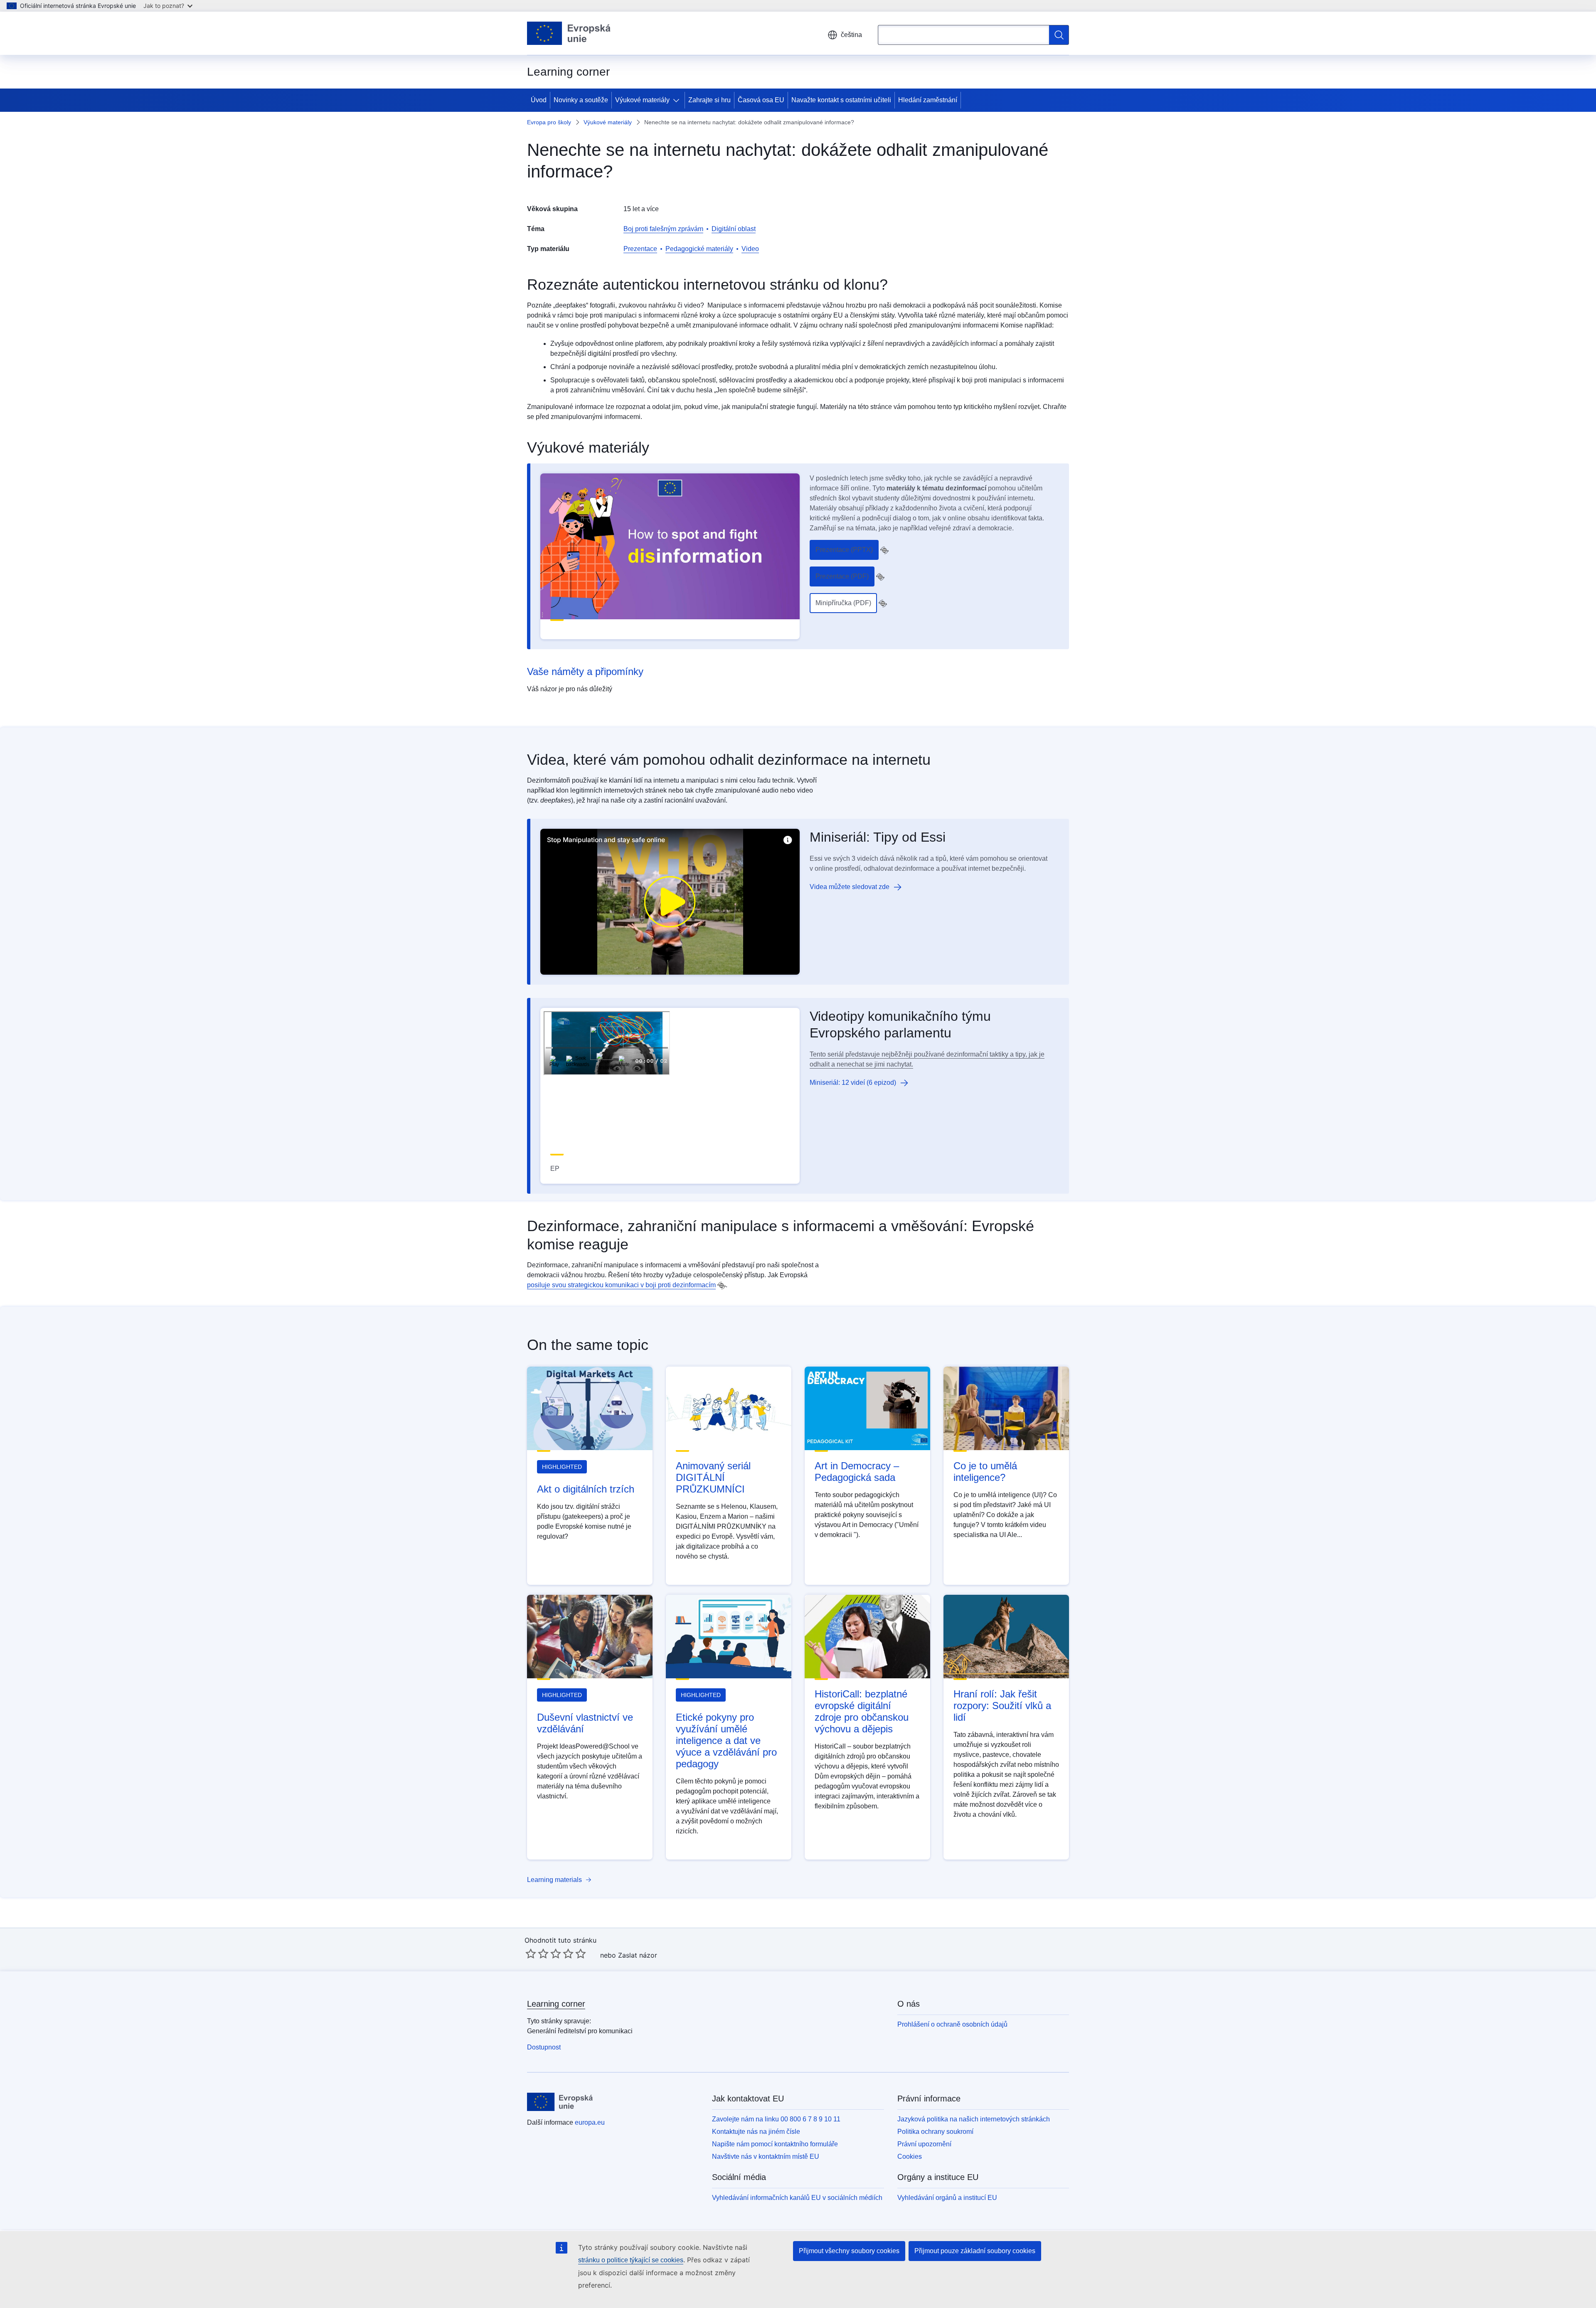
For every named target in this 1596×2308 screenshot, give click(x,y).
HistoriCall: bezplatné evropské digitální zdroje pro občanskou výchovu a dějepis (862, 1711)
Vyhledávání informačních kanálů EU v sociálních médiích (797, 2198)
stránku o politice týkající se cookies (631, 2260)
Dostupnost (544, 2047)
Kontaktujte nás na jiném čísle (756, 2132)
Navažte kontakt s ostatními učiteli (841, 100)
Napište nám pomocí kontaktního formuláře (775, 2144)
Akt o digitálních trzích (586, 1489)
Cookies (910, 2157)
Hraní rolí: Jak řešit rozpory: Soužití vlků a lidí (1002, 1706)
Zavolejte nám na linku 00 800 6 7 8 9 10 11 (776, 2119)
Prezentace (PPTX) (844, 550)
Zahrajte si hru (709, 100)
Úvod (539, 100)
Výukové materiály (642, 100)
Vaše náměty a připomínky (585, 671)
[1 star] (531, 1953)
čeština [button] (851, 35)
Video (750, 249)
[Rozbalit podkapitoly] (678, 100)
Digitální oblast (734, 229)
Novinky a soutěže (581, 100)
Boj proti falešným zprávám (663, 229)
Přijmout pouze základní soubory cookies (975, 2251)
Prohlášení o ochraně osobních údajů (952, 2024)
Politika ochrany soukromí (935, 2132)
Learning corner (556, 2004)
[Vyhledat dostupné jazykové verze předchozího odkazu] (884, 550)
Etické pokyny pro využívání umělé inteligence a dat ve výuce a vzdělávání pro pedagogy (726, 1740)
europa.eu (590, 2122)
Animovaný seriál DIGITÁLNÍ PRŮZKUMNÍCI (713, 1477)
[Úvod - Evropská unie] (569, 33)
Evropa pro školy (549, 122)
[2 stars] (537, 1953)
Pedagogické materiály (699, 249)
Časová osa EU (761, 100)
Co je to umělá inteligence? (985, 1472)
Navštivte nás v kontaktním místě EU (766, 2157)
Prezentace (640, 249)
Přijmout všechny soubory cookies (849, 2251)
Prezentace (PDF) (842, 576)
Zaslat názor (638, 1955)
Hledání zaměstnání (928, 100)
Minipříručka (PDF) (843, 603)
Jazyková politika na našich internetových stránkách (974, 2119)
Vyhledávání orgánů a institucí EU (947, 2198)
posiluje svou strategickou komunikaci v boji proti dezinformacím (621, 1285)
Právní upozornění (924, 2144)
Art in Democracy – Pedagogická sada (857, 1472)
